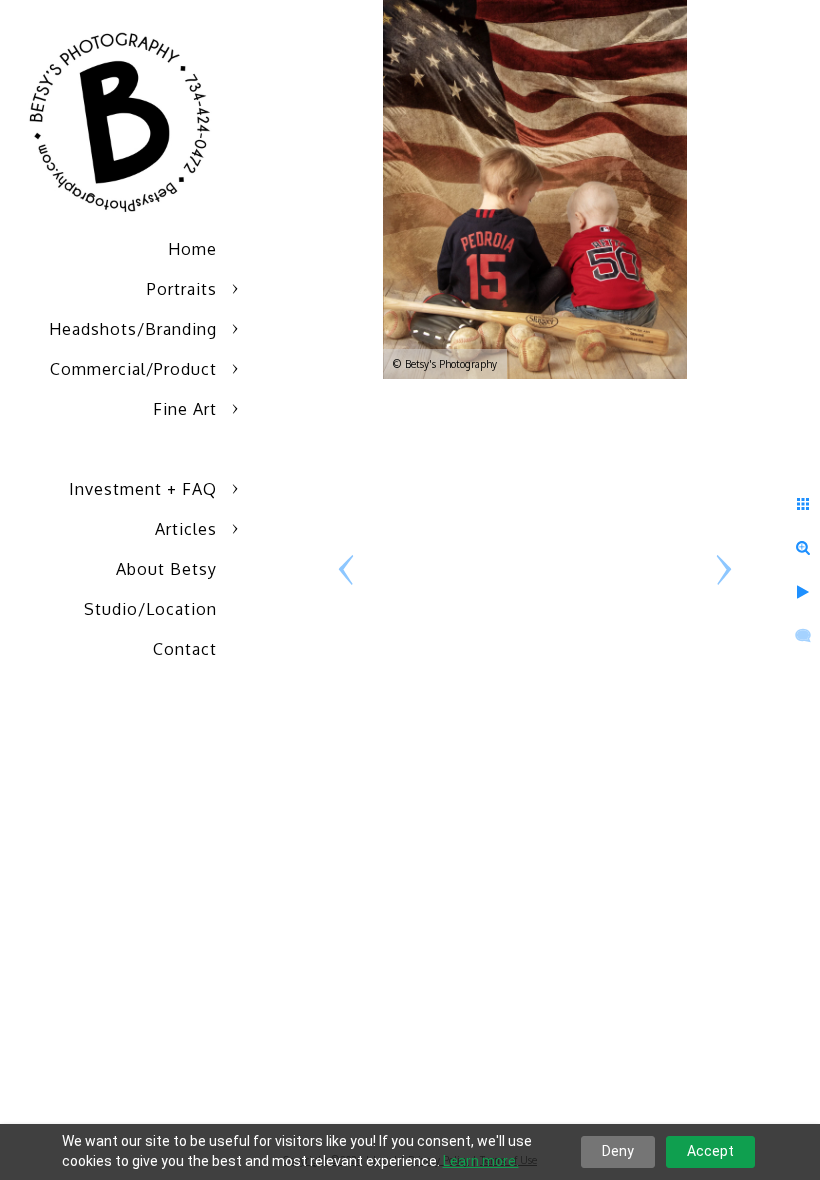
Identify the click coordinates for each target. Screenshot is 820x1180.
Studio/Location (150, 609)
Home (192, 249)
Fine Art (185, 409)
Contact (185, 649)
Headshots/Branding (133, 329)
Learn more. (481, 1161)
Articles (186, 529)
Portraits (182, 289)
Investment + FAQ (143, 489)
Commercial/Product (133, 369)
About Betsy (166, 569)
